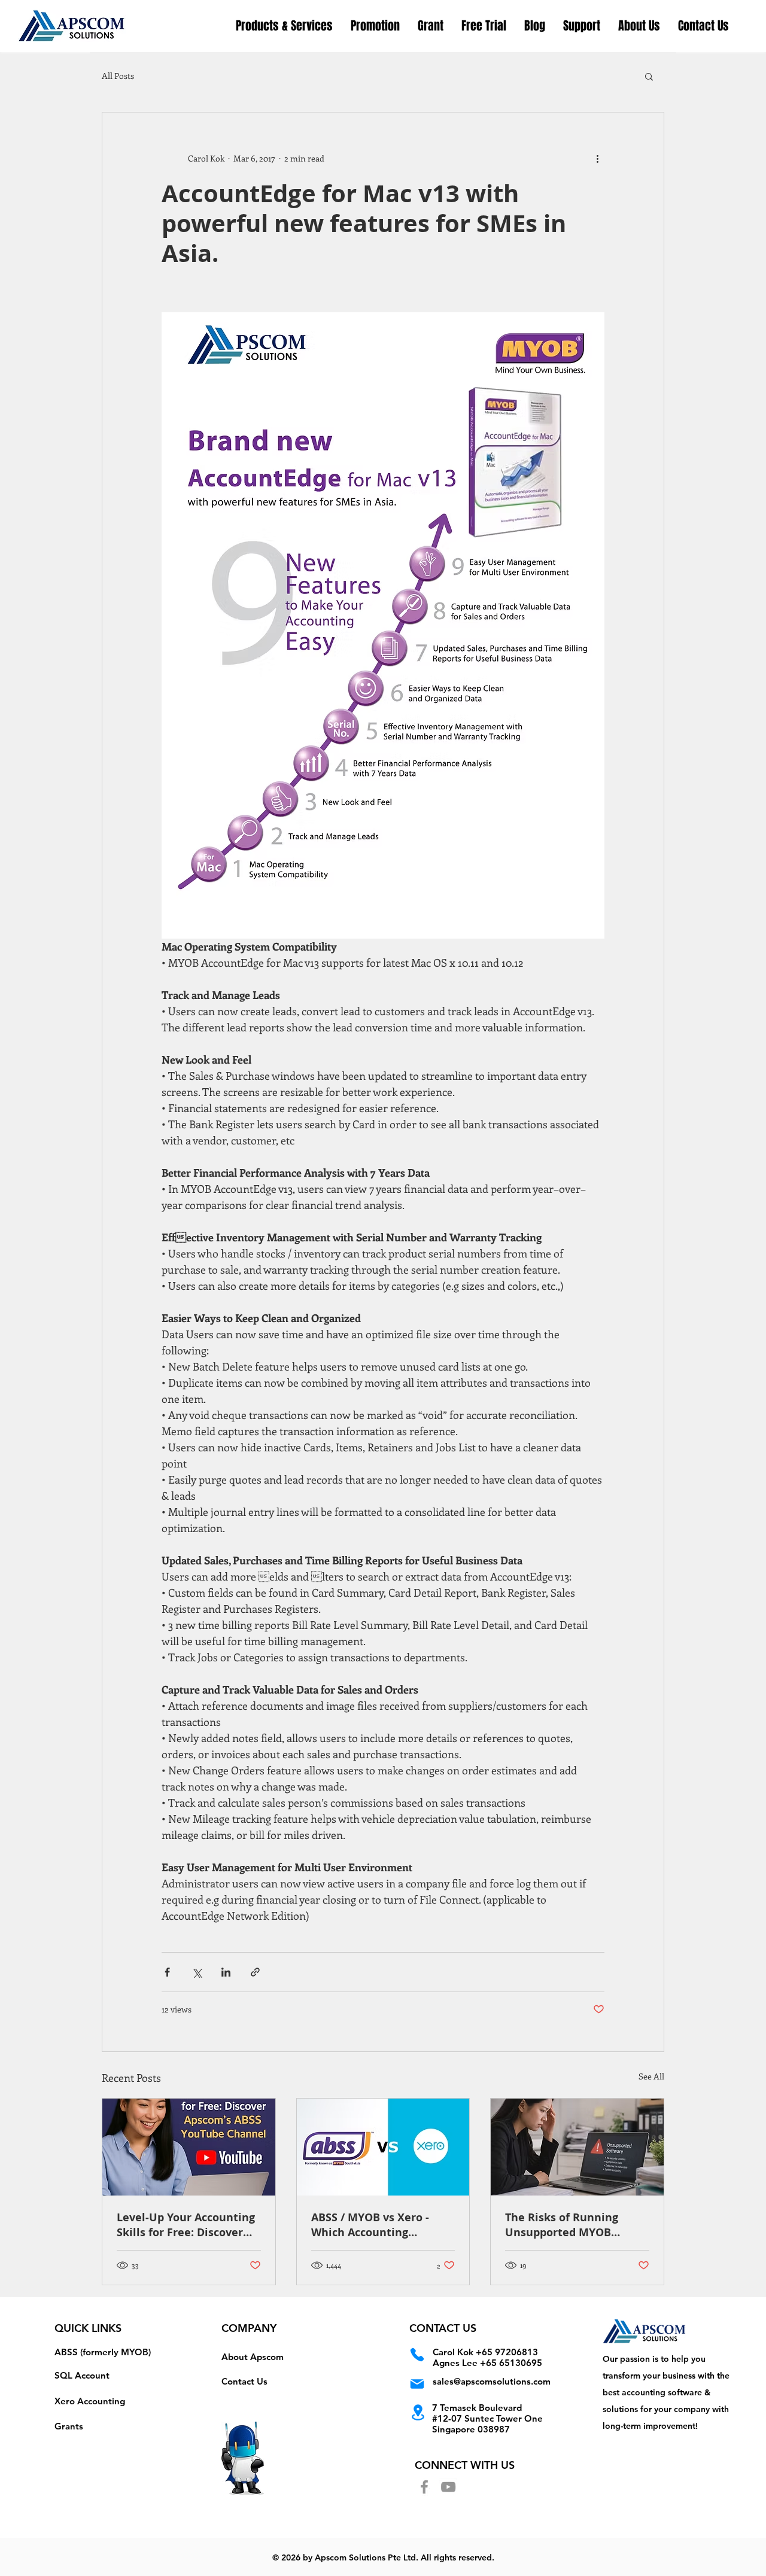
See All (651, 2076)
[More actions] (597, 158)
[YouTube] (448, 2487)
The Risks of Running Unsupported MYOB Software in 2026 (562, 2225)
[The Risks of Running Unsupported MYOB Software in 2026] (577, 2147)
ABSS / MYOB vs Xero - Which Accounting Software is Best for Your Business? (378, 2225)
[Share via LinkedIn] (226, 1972)
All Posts (118, 76)
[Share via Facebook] (167, 1972)
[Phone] (417, 2354)
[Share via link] (255, 1972)
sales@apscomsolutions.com (492, 2381)
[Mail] (417, 2384)
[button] (375, 26)
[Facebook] (424, 2487)
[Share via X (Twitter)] (197, 1972)
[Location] (418, 2412)
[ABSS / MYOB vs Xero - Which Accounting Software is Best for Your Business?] (383, 2147)
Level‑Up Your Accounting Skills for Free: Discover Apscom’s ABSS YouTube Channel (186, 2225)
